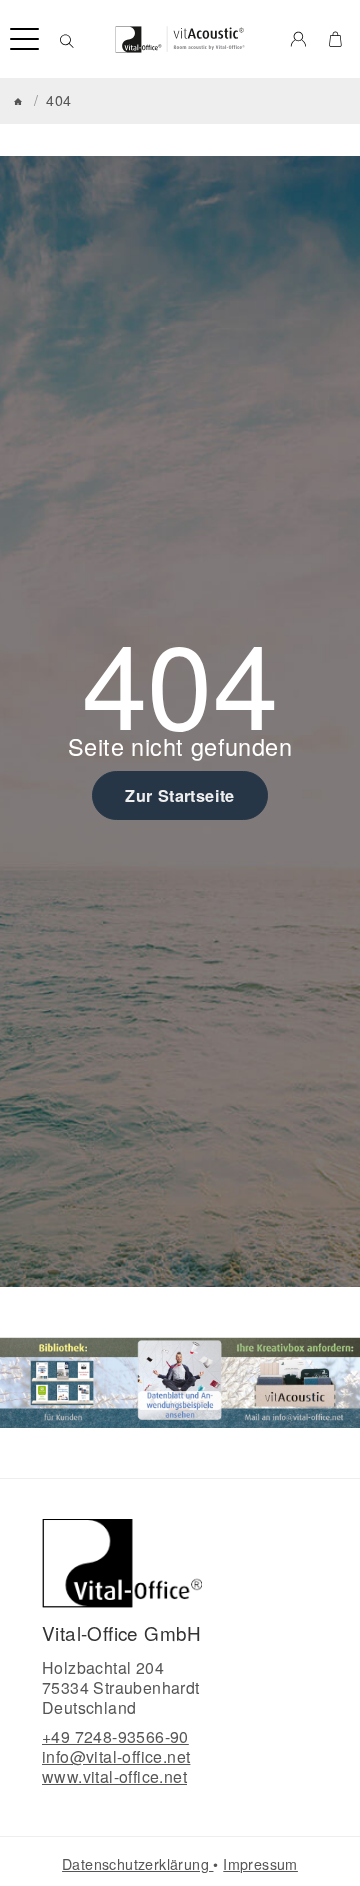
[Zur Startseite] (180, 39)
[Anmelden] (298, 39)
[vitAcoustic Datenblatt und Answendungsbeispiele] (179, 1381)
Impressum (260, 1864)
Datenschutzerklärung (137, 1864)
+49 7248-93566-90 (115, 1736)
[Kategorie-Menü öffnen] (24, 39)
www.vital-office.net (114, 1776)
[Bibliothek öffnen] (64, 1381)
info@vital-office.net (116, 1756)
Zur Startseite (180, 795)
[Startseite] (18, 101)
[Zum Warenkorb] (335, 39)
